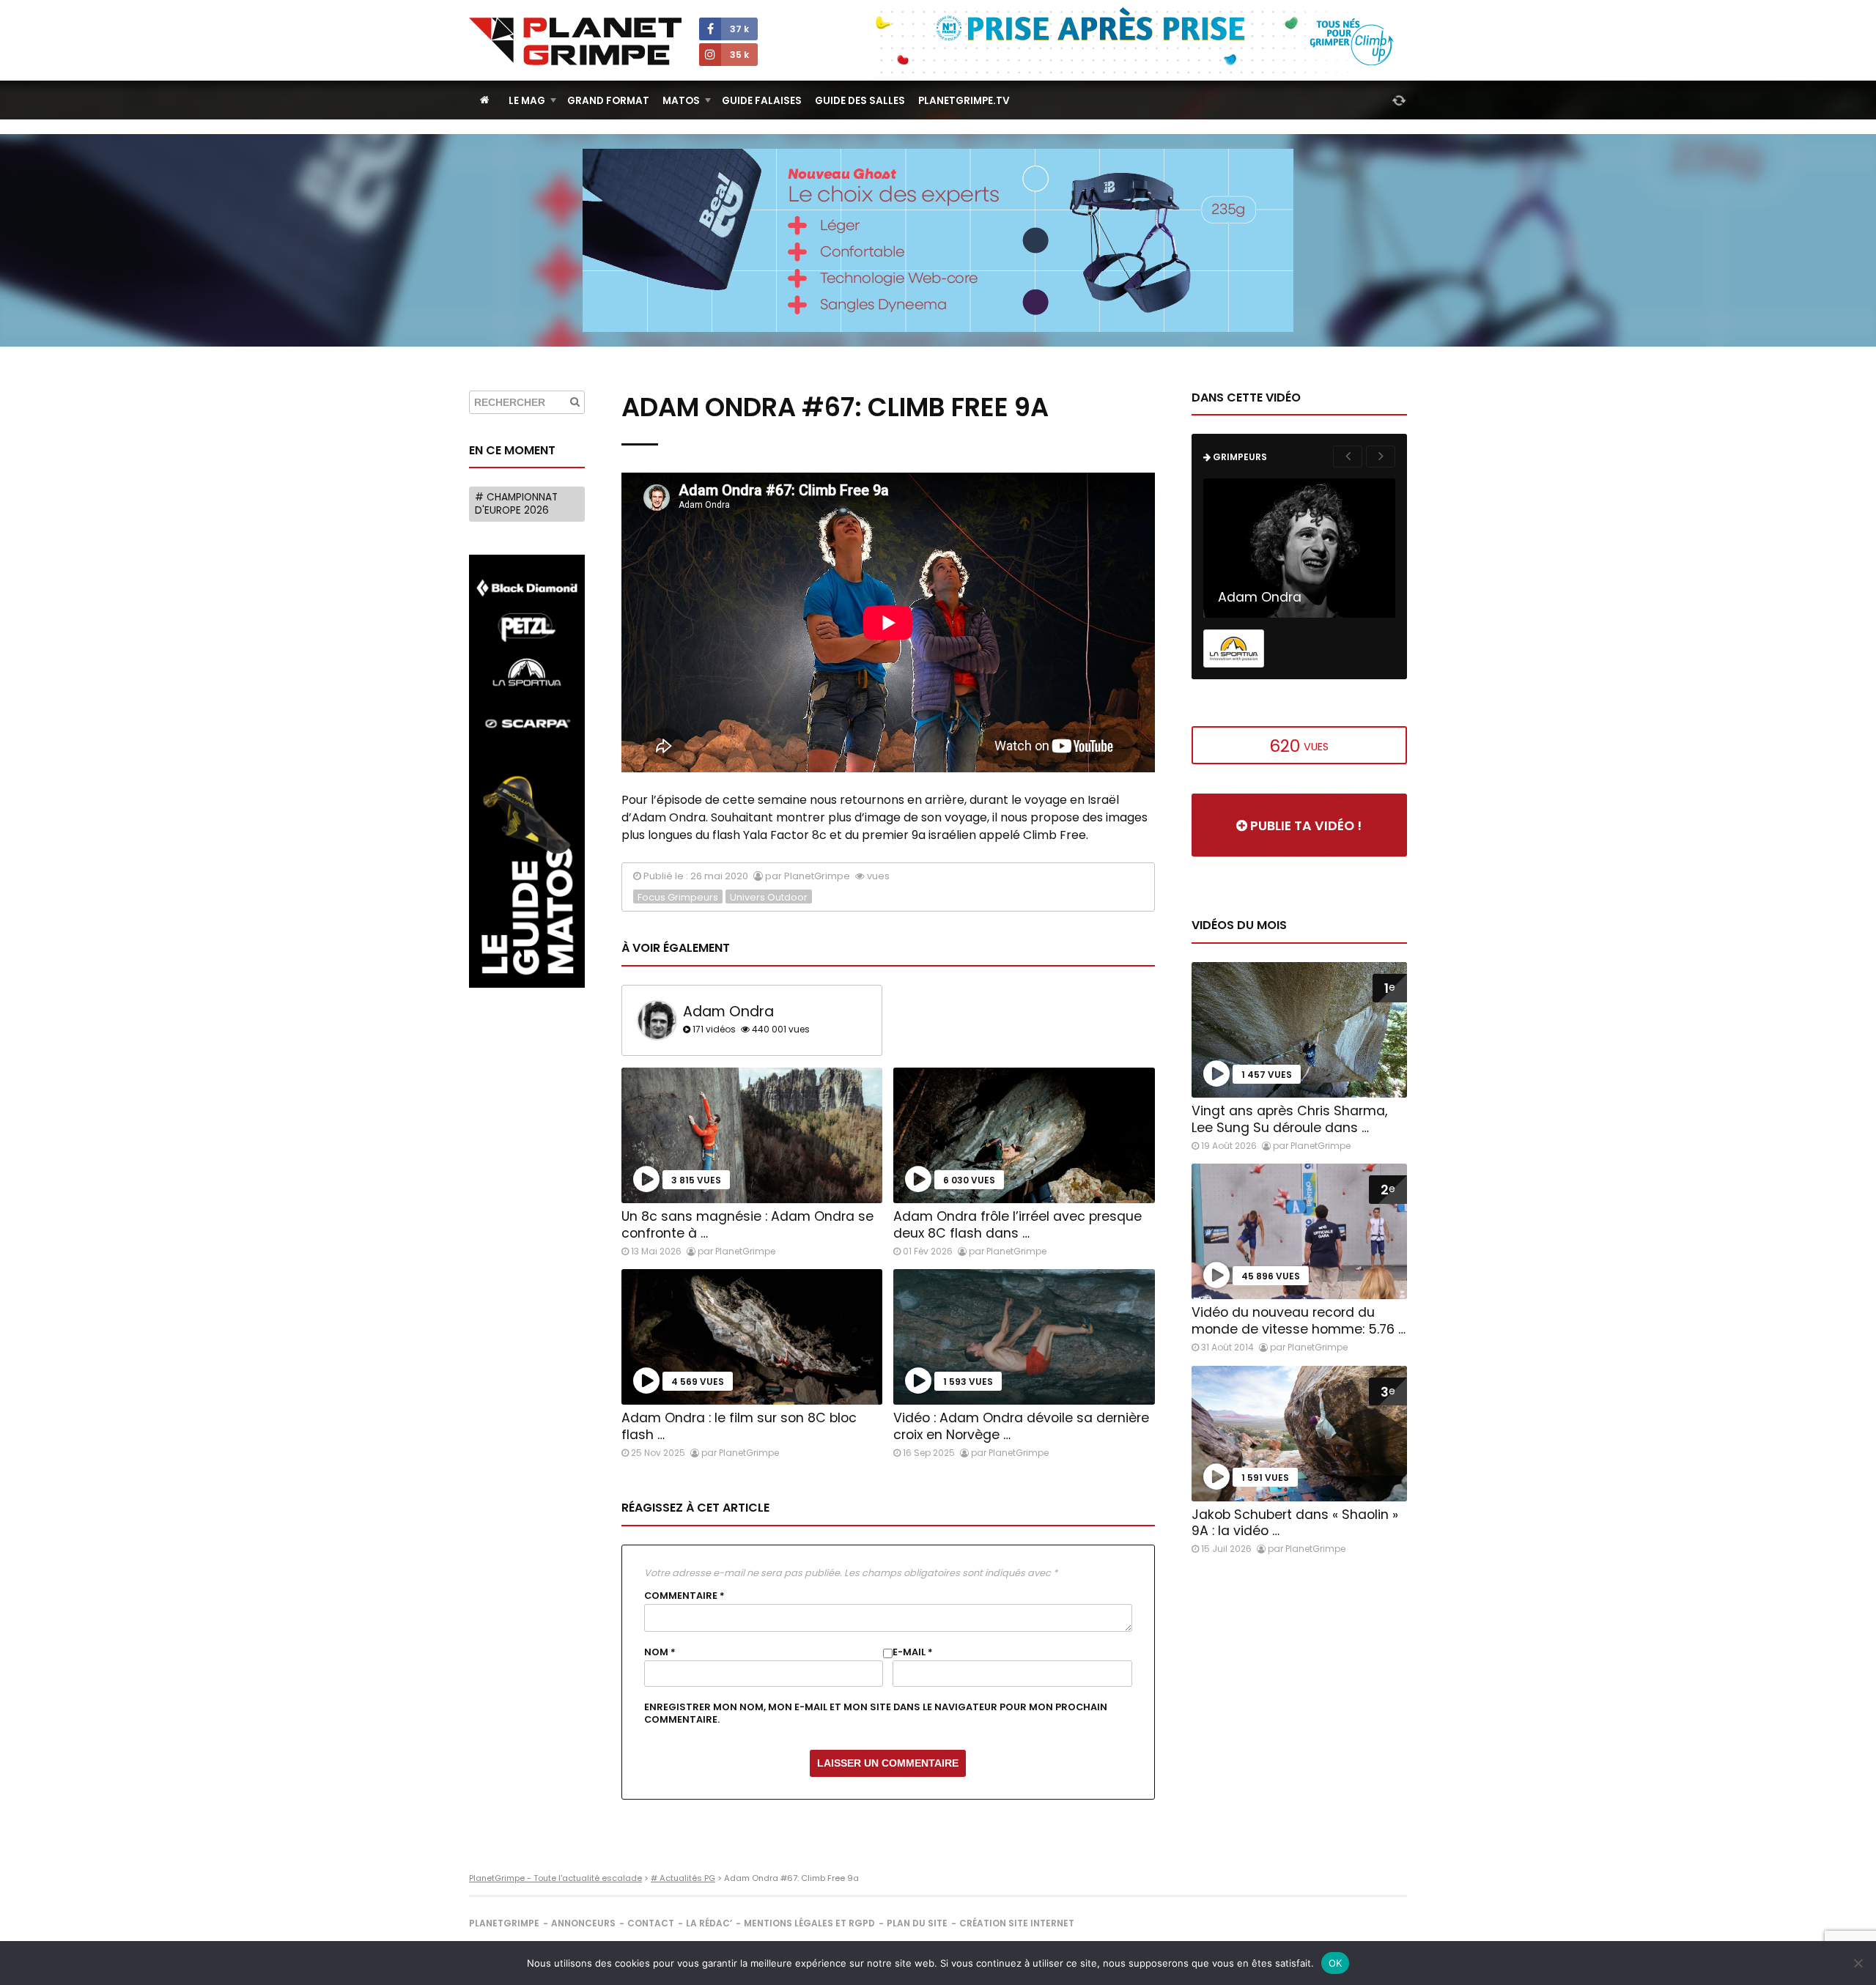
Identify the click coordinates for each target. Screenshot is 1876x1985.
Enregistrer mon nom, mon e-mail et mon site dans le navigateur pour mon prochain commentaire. (876, 1713)
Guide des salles (860, 101)
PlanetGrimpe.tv (964, 101)
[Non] (1858, 1963)
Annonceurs (583, 1923)
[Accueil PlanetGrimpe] (485, 100)
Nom (660, 1652)
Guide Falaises (762, 101)
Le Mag (527, 101)
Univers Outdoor (769, 897)
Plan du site (917, 1923)
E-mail (913, 1652)
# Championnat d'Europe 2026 (516, 504)
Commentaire (684, 1596)
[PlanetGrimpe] (575, 41)
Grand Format (608, 101)
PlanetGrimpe (504, 1923)
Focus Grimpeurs (678, 897)
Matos (681, 101)
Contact (651, 1923)
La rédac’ (709, 1923)
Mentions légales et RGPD (809, 1923)
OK (1336, 1963)
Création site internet (1017, 1923)
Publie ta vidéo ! (1304, 826)
